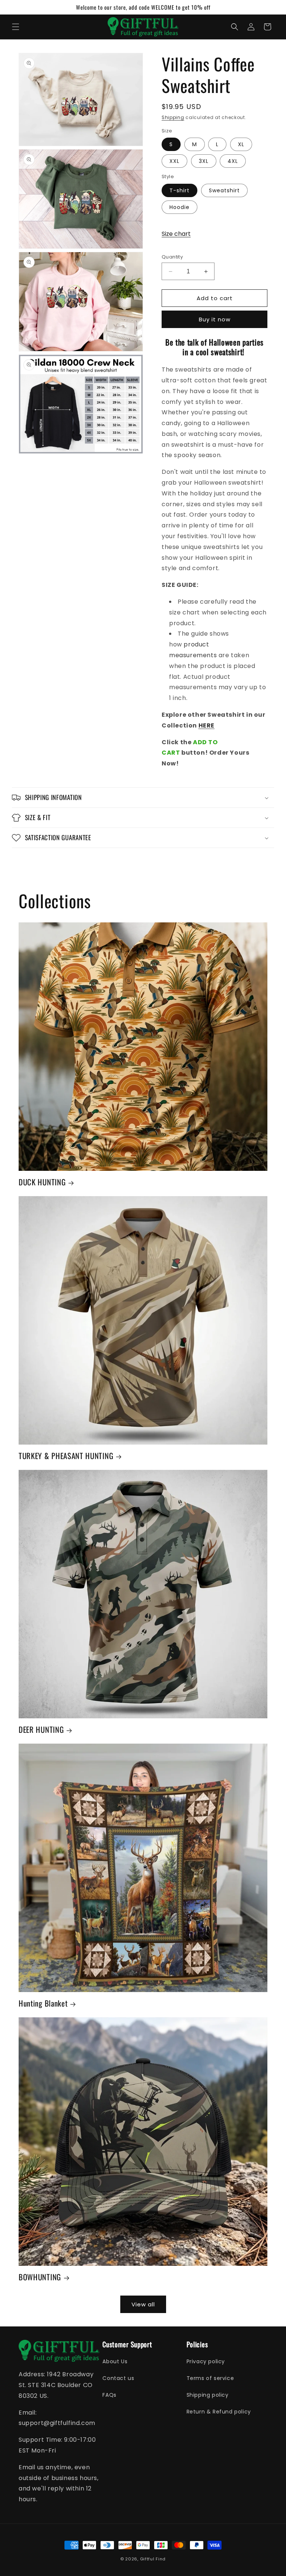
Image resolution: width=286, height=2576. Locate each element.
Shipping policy (208, 2395)
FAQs (109, 2395)
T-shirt (179, 190)
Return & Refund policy (219, 2412)
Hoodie (179, 207)
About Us (115, 2361)
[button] (16, 27)
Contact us (118, 2378)
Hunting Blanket (43, 2003)
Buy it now (215, 319)
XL (241, 144)
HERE (206, 725)
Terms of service (210, 2378)
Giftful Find (153, 2559)
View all (143, 2304)
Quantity (172, 257)
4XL (233, 161)
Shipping (173, 117)
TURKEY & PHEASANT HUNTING (66, 1456)
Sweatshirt (224, 190)
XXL (174, 161)
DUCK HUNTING (42, 1182)
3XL (204, 161)
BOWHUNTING (40, 2277)
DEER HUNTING (41, 1729)
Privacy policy (206, 2361)
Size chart (176, 234)
